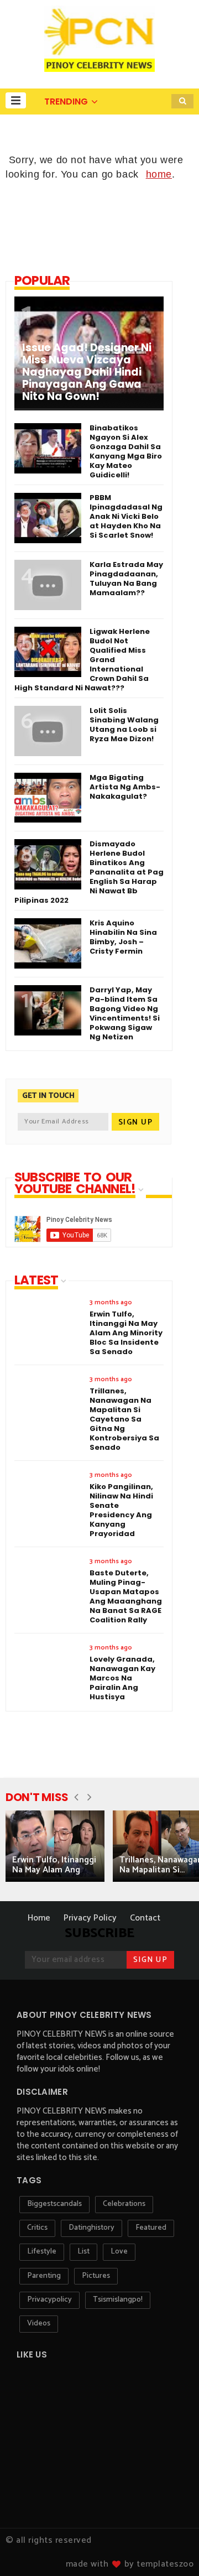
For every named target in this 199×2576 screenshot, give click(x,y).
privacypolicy (49, 2300)
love (119, 2252)
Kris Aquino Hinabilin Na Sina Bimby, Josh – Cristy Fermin (123, 937)
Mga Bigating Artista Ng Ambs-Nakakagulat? (125, 787)
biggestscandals (54, 2204)
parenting (44, 2276)
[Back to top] (172, 2549)
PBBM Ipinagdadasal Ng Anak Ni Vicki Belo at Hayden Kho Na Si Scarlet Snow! (126, 516)
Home (39, 1918)
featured (151, 2228)
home (159, 174)
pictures (96, 2276)
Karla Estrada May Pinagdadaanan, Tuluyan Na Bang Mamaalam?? (126, 579)
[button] (16, 100)
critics (37, 2228)
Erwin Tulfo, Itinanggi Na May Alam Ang (54, 1865)
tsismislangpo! (118, 2300)
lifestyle (42, 2252)
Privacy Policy (90, 1918)
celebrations (124, 2204)
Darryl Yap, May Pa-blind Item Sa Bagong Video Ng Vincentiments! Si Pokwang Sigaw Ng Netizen (125, 1013)
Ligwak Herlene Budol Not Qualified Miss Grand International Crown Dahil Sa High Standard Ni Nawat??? (82, 660)
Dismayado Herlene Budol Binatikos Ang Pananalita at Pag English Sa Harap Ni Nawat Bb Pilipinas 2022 (89, 872)
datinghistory (91, 2228)
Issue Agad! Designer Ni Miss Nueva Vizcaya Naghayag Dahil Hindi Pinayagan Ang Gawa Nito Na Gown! (87, 372)
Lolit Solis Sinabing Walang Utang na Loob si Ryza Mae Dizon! (124, 725)
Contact (145, 1918)
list (83, 2252)
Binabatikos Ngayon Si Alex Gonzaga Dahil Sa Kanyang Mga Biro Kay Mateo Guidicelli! (126, 451)
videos (39, 2323)
